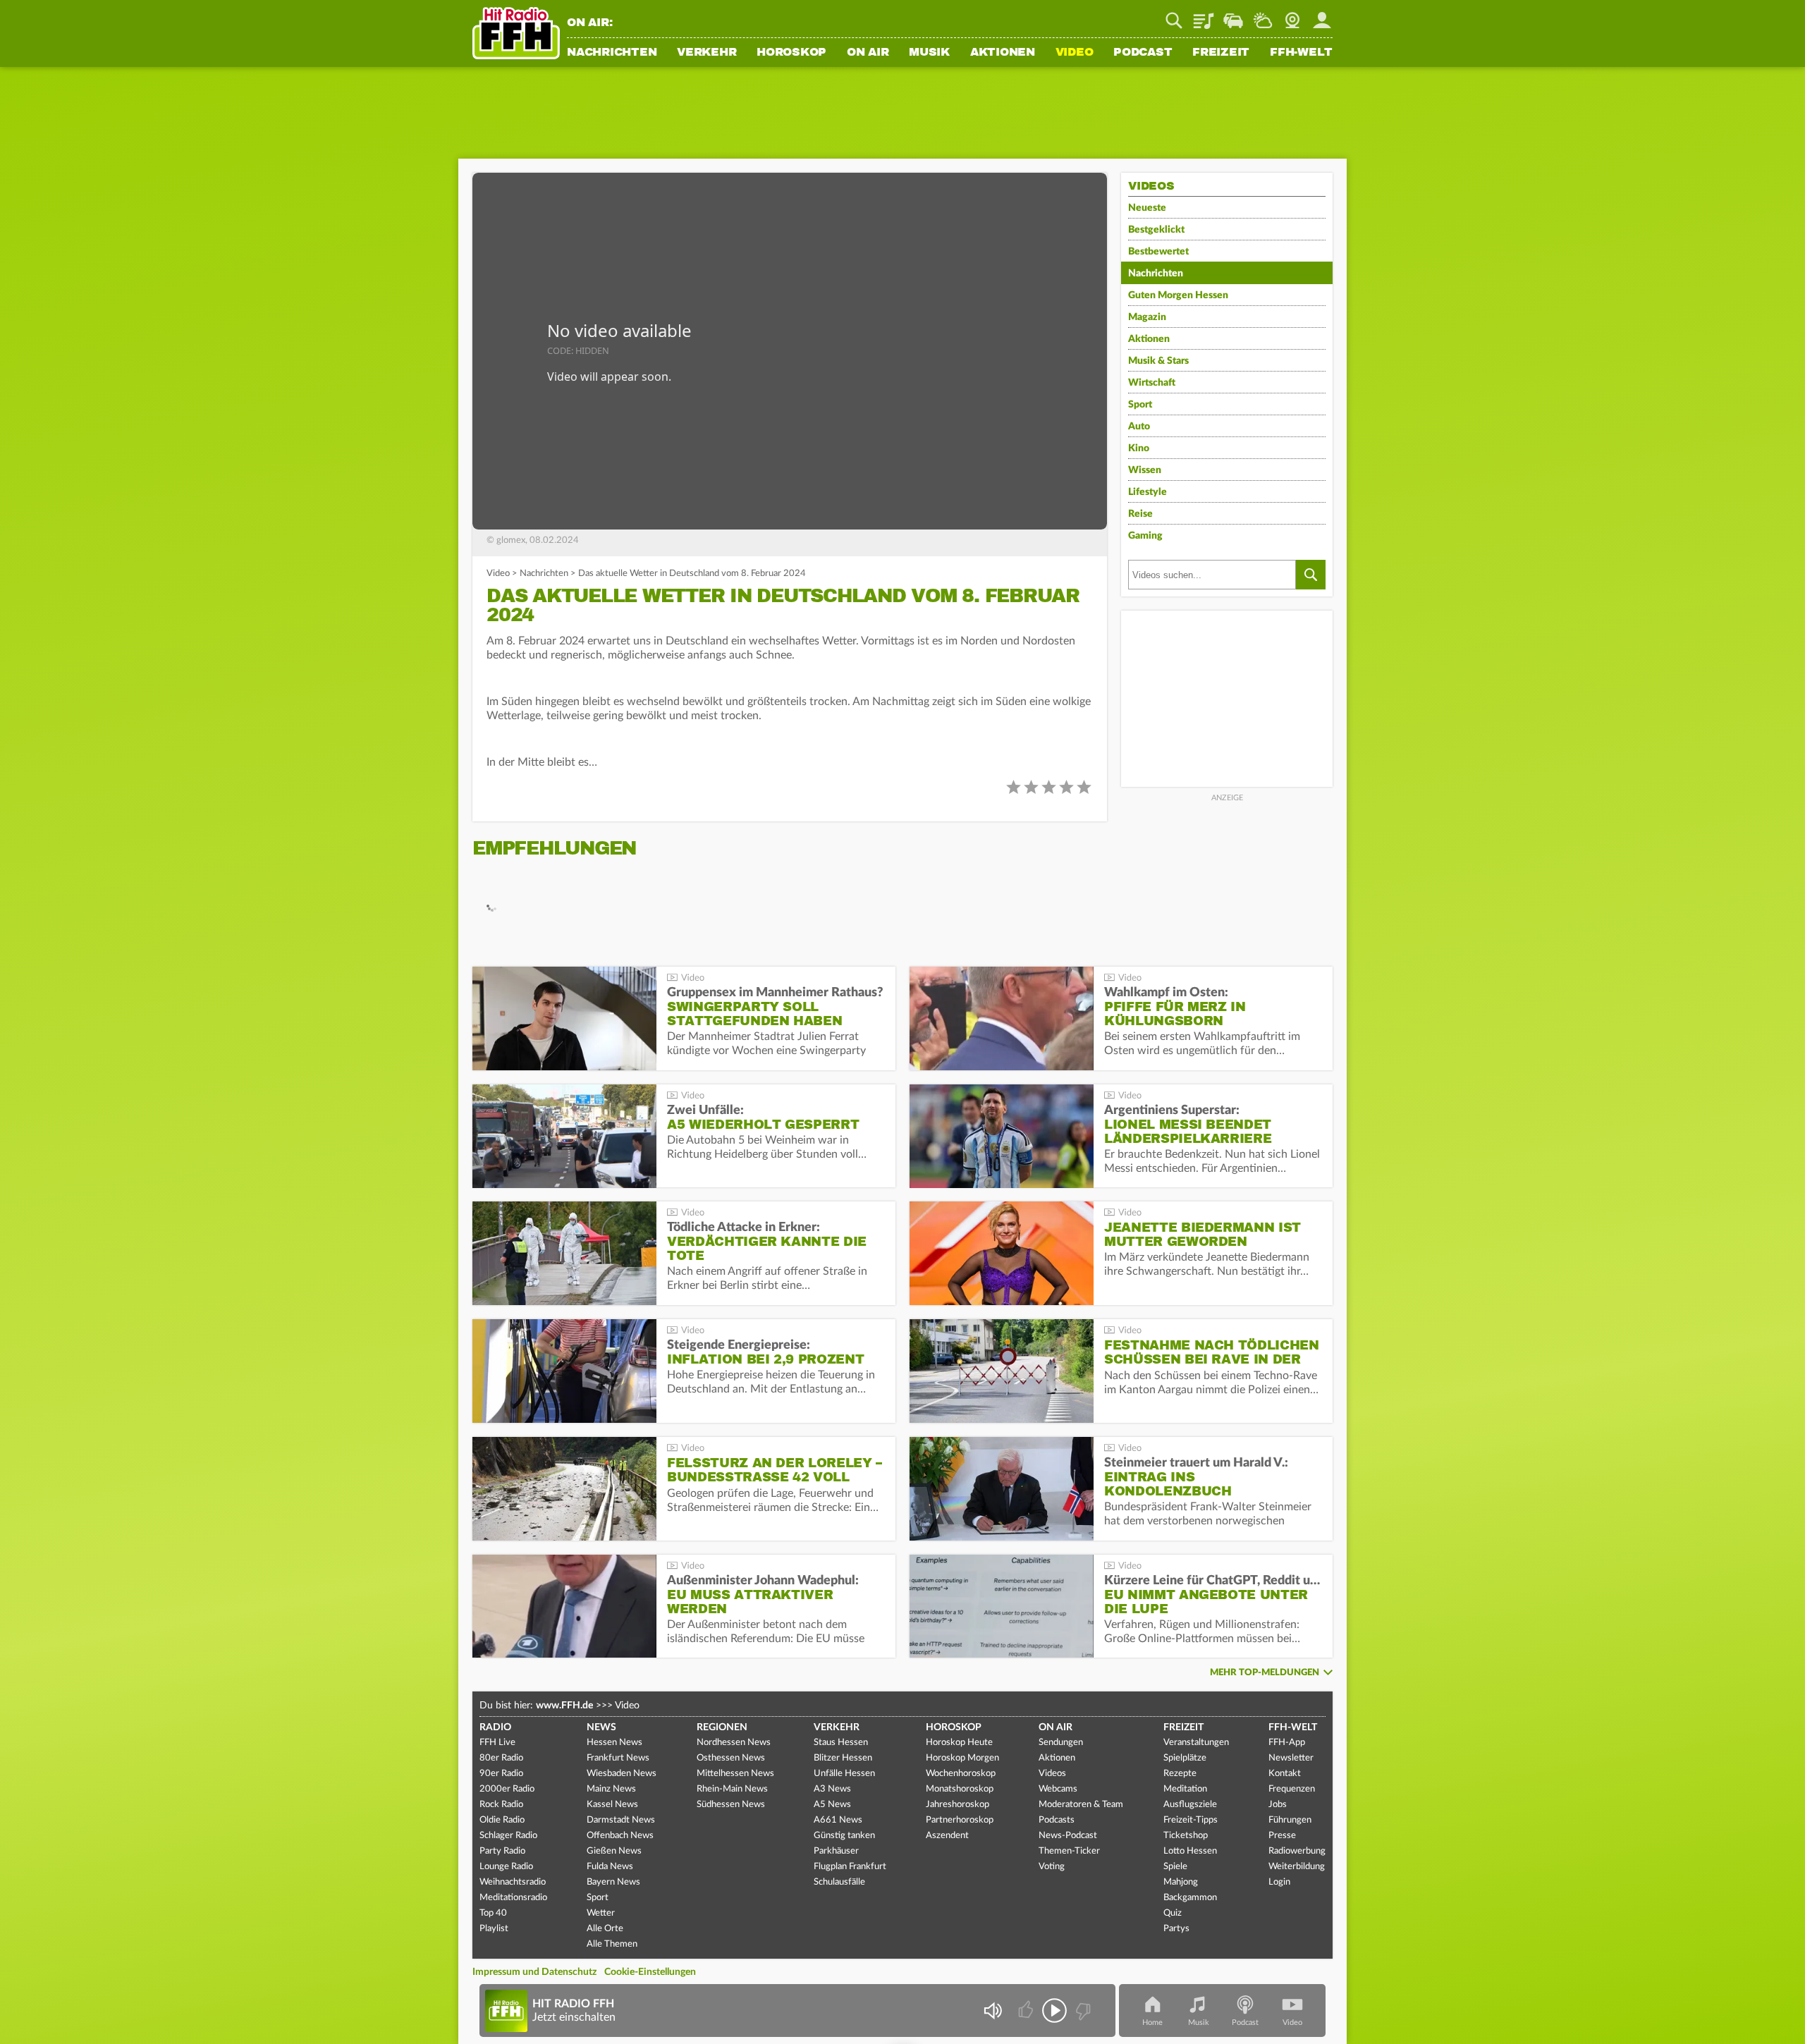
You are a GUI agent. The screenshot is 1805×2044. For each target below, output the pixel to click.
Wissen (1145, 470)
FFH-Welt (1301, 53)
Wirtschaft (1152, 383)
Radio (495, 1727)
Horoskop (791, 53)
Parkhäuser (836, 1851)
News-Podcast (1068, 1836)
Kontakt (1285, 1774)
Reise (1140, 514)
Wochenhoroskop (961, 1774)
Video (1075, 53)
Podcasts (1057, 1820)
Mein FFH (1322, 16)
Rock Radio (501, 1805)
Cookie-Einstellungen (650, 1972)
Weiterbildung (1297, 1867)
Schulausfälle (839, 1882)
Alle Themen (612, 1944)
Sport (1140, 405)
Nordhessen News (734, 1743)
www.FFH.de (564, 1706)
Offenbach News (620, 1836)
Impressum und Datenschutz (534, 1972)
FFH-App (1287, 1743)
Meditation (1185, 1789)
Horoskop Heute (959, 1743)
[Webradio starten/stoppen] (1054, 2011)
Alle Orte (605, 1929)
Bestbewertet (1158, 252)
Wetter (1263, 16)
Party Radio (502, 1851)
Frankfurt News (618, 1758)
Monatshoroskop (960, 1789)
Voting (1052, 1867)
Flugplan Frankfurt (850, 1867)
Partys (1176, 1929)
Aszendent (947, 1836)
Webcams (1058, 1789)
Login (1279, 1882)
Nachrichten (612, 53)
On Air (868, 53)
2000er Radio (507, 1789)
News (601, 1727)
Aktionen (1003, 53)
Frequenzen (1292, 1789)
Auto (1139, 427)
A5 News (832, 1805)
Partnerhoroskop (960, 1820)
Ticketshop (1186, 1836)
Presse (1282, 1836)
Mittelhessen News (735, 1774)
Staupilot (1233, 16)
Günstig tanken (844, 1836)
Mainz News (611, 1789)
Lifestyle (1148, 492)
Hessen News (614, 1743)
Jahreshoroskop (957, 1805)
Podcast (1143, 53)
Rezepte (1180, 1774)
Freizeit (1221, 53)
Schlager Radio (508, 1836)
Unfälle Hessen (844, 1774)
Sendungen (1061, 1743)
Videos (1052, 1774)
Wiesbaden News (622, 1774)
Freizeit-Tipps (1191, 1820)
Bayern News (613, 1882)
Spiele (1175, 1867)
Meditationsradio (513, 1898)
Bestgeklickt (1156, 230)
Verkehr (706, 53)
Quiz (1173, 1913)
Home (1152, 2022)
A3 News (832, 1789)
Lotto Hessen (1190, 1851)
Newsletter (1291, 1758)
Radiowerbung (1297, 1851)
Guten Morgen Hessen (1178, 295)
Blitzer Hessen (843, 1758)
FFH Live (497, 1743)
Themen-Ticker (1069, 1851)
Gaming (1145, 536)
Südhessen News (731, 1805)
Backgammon (1190, 1898)
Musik (929, 53)
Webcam (1292, 16)
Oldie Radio (502, 1820)
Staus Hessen (841, 1743)
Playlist (1204, 16)
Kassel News (612, 1805)
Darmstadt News (621, 1820)
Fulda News (610, 1867)
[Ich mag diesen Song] (1027, 2011)
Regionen (722, 1727)
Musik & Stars (1158, 361)
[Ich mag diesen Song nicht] (1082, 2011)
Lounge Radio (506, 1867)
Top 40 (493, 1913)
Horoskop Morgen (962, 1758)
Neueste (1147, 208)
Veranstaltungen (1196, 1743)
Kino (1139, 448)
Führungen (1290, 1820)
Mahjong (1181, 1882)
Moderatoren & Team (1081, 1805)
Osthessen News (731, 1758)
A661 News (838, 1820)
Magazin (1147, 317)
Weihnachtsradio (513, 1882)
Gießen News (614, 1851)
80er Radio (501, 1758)
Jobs (1278, 1805)
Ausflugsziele (1190, 1805)
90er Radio (501, 1774)
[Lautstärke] (992, 2011)
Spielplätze (1185, 1758)
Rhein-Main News (732, 1789)
